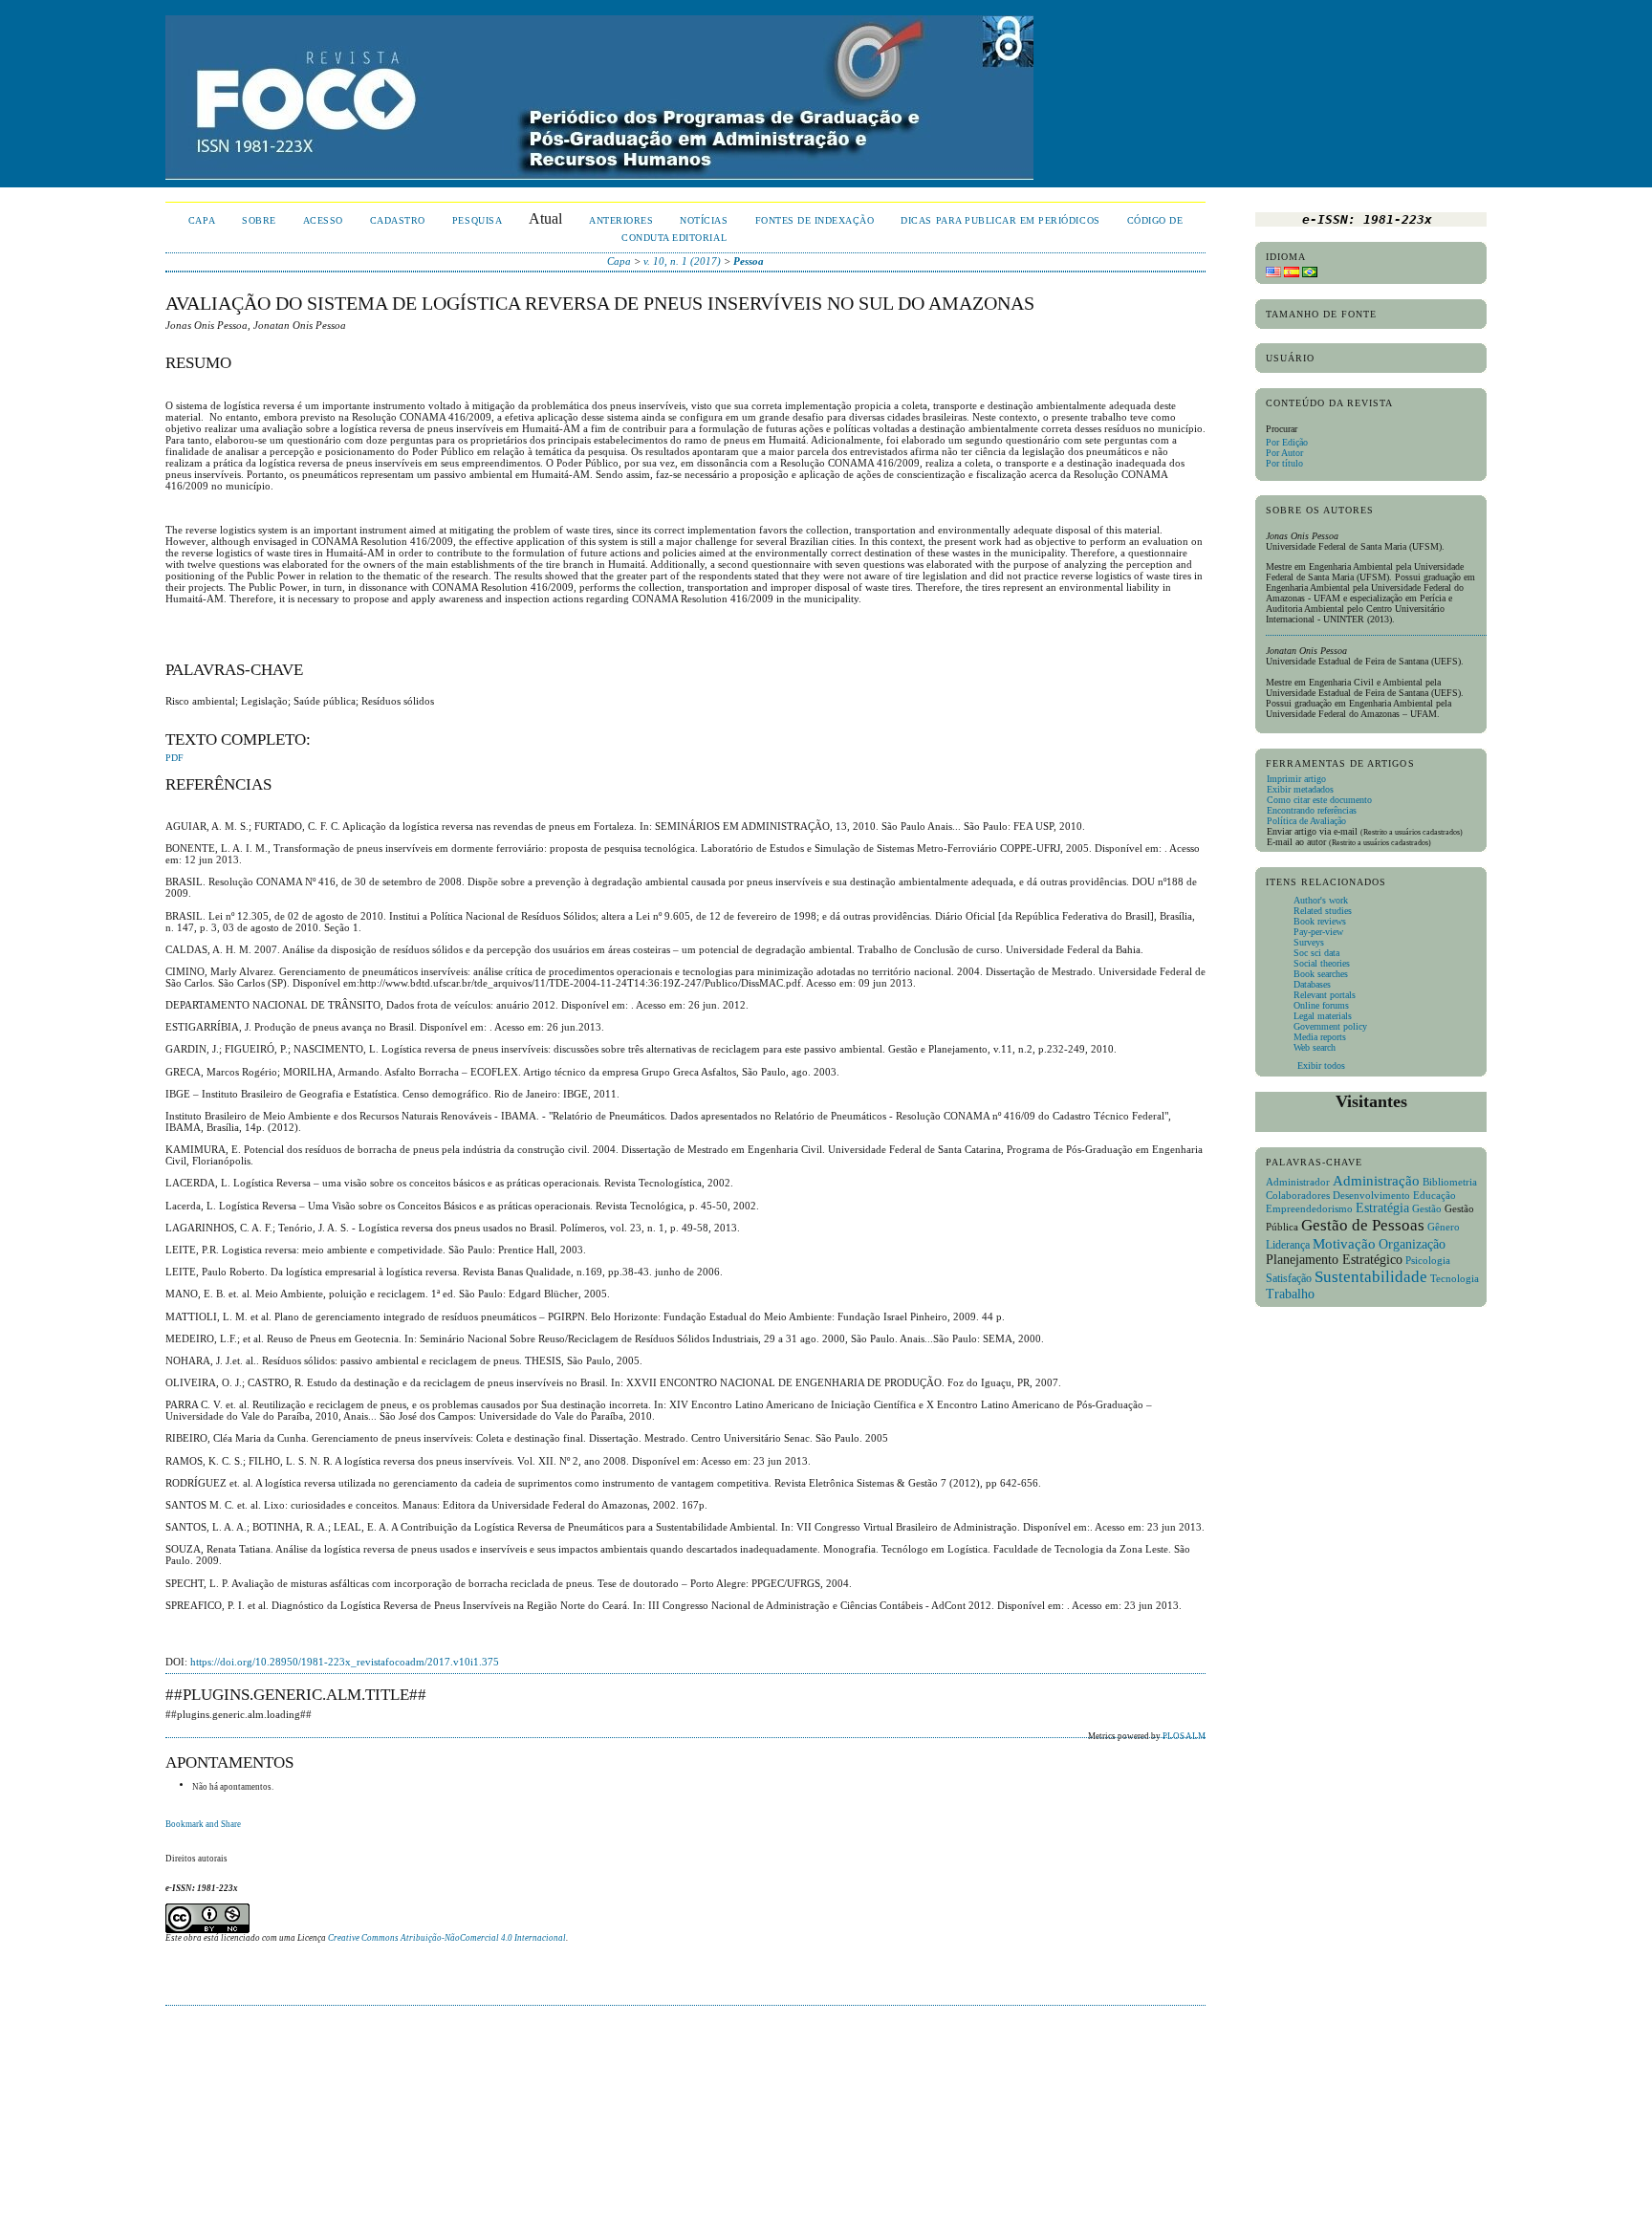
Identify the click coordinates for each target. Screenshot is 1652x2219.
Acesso (323, 220)
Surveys (1309, 942)
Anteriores (621, 220)
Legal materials (1323, 1016)
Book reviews (1320, 921)
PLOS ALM (1184, 1736)
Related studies (1323, 911)
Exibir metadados (1300, 789)
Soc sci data (1316, 953)
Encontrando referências (1312, 810)
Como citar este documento (1319, 800)
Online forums (1321, 1005)
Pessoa (749, 261)
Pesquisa (477, 220)
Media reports (1320, 1037)
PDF (174, 758)
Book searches (1321, 974)
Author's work (1321, 900)
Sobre (259, 220)
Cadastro (398, 220)
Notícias (704, 220)
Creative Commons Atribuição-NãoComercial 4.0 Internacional (447, 1938)
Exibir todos (1320, 1066)
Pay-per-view (1318, 932)
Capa (202, 220)
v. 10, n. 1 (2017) (682, 261)
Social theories (1322, 963)
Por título (1284, 463)
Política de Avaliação (1306, 821)
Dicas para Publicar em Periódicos (1000, 220)
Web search (1315, 1047)
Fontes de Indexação (815, 220)
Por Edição (1287, 442)
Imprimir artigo (1296, 779)
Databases (1312, 984)
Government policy (1330, 1026)
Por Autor (1284, 453)
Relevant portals (1325, 995)
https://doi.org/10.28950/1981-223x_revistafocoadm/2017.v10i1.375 (345, 1662)
